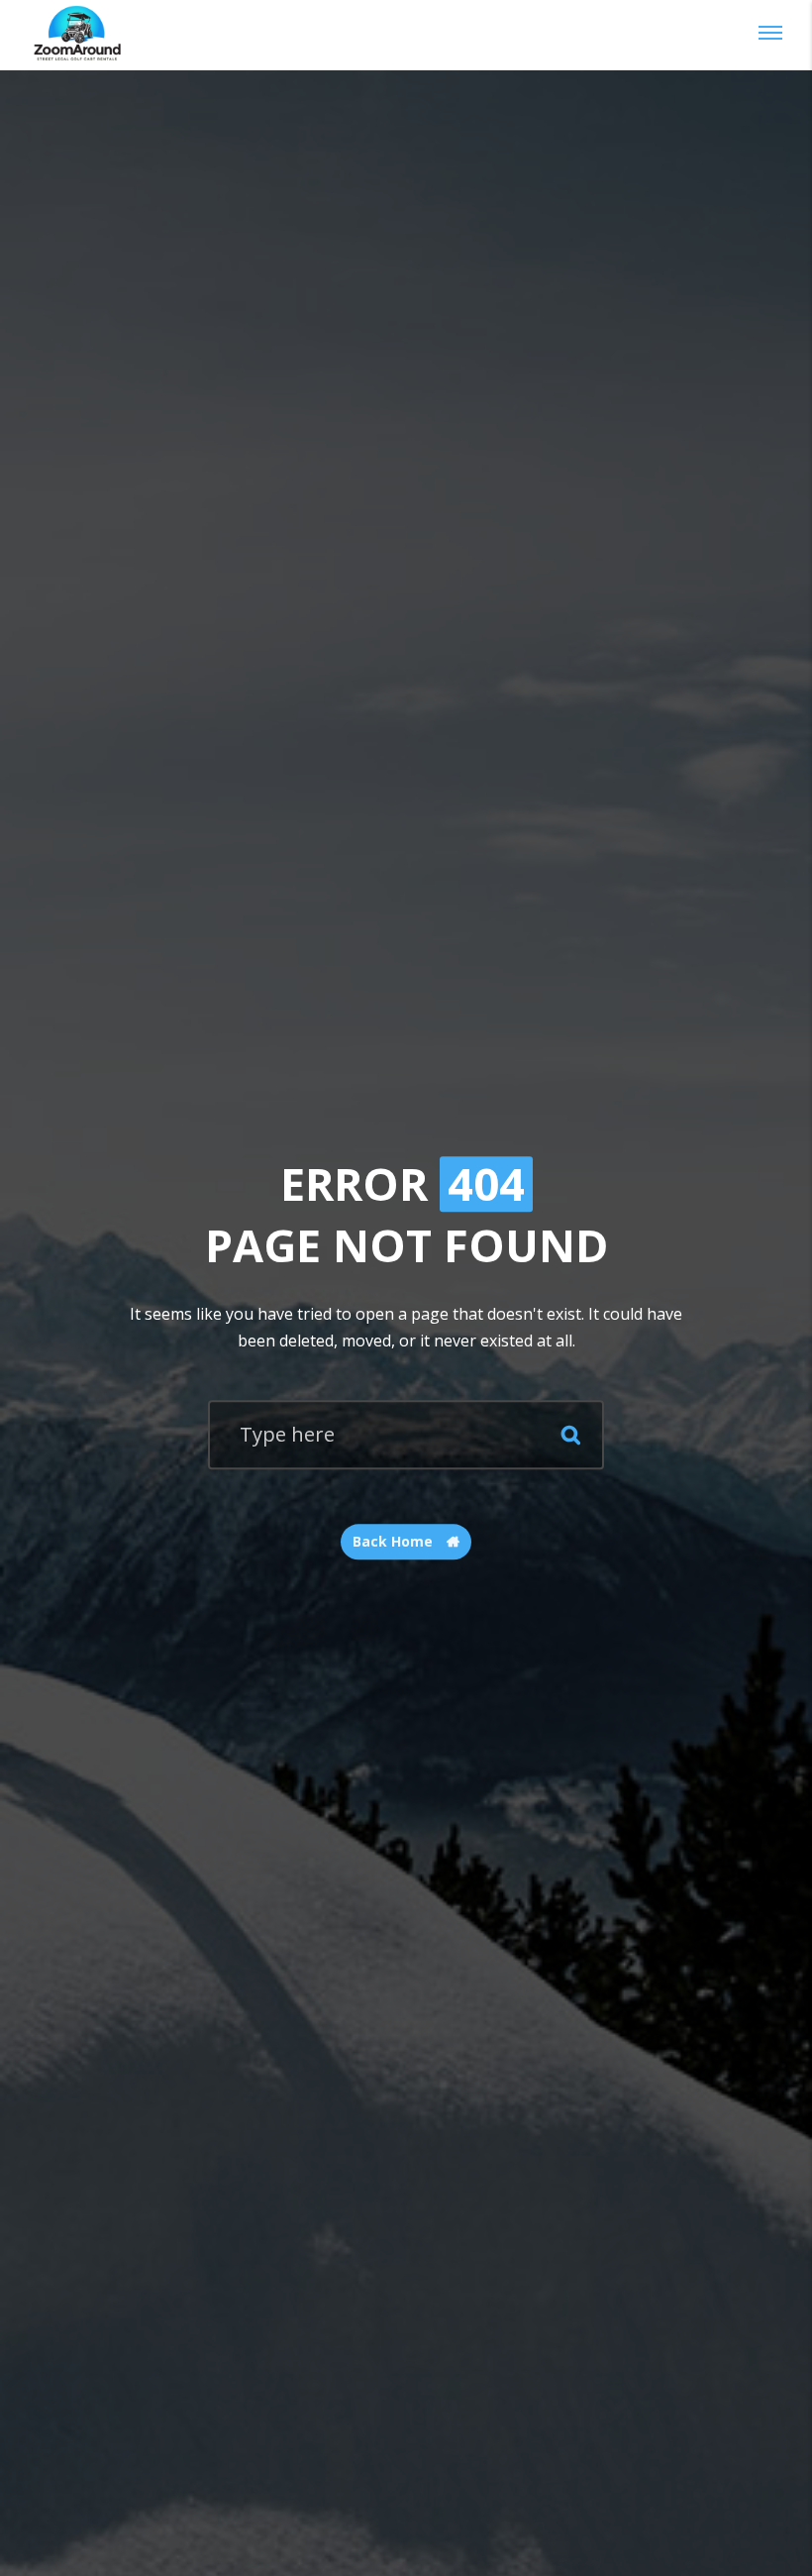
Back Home (395, 1542)
